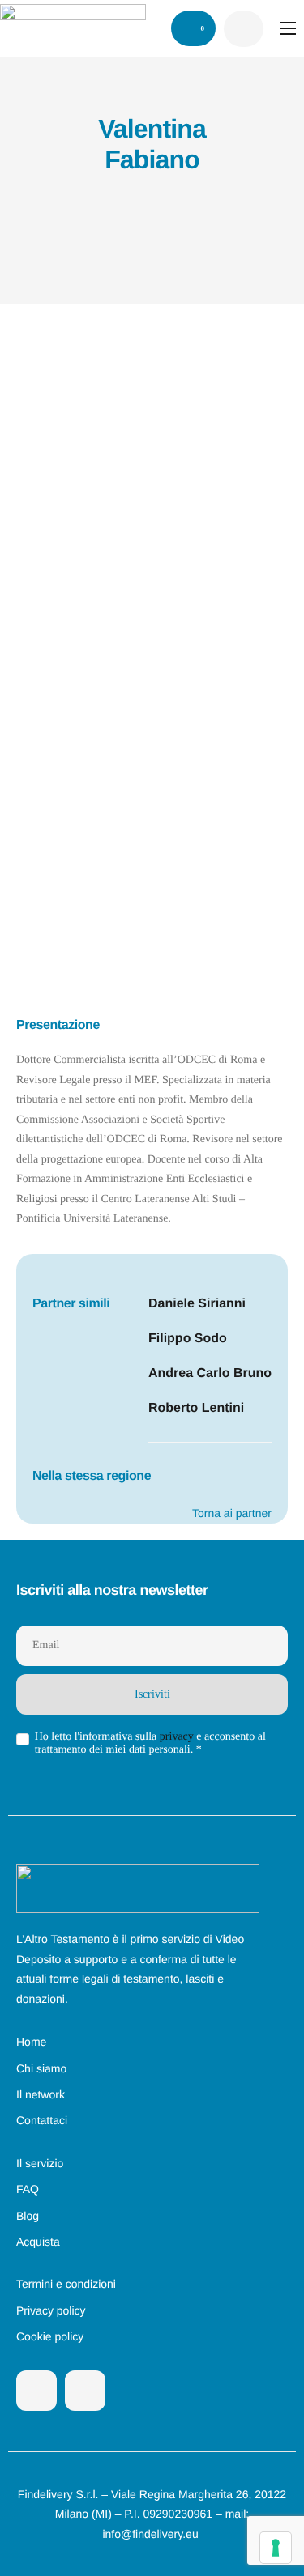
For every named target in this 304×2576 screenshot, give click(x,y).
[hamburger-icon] (288, 28)
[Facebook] (36, 2391)
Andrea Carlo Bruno (210, 1373)
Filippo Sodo (188, 1339)
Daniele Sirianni (197, 1304)
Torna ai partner (232, 1513)
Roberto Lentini (196, 1408)
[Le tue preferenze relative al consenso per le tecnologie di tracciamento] (276, 2548)
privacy (177, 1737)
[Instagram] (85, 2391)
